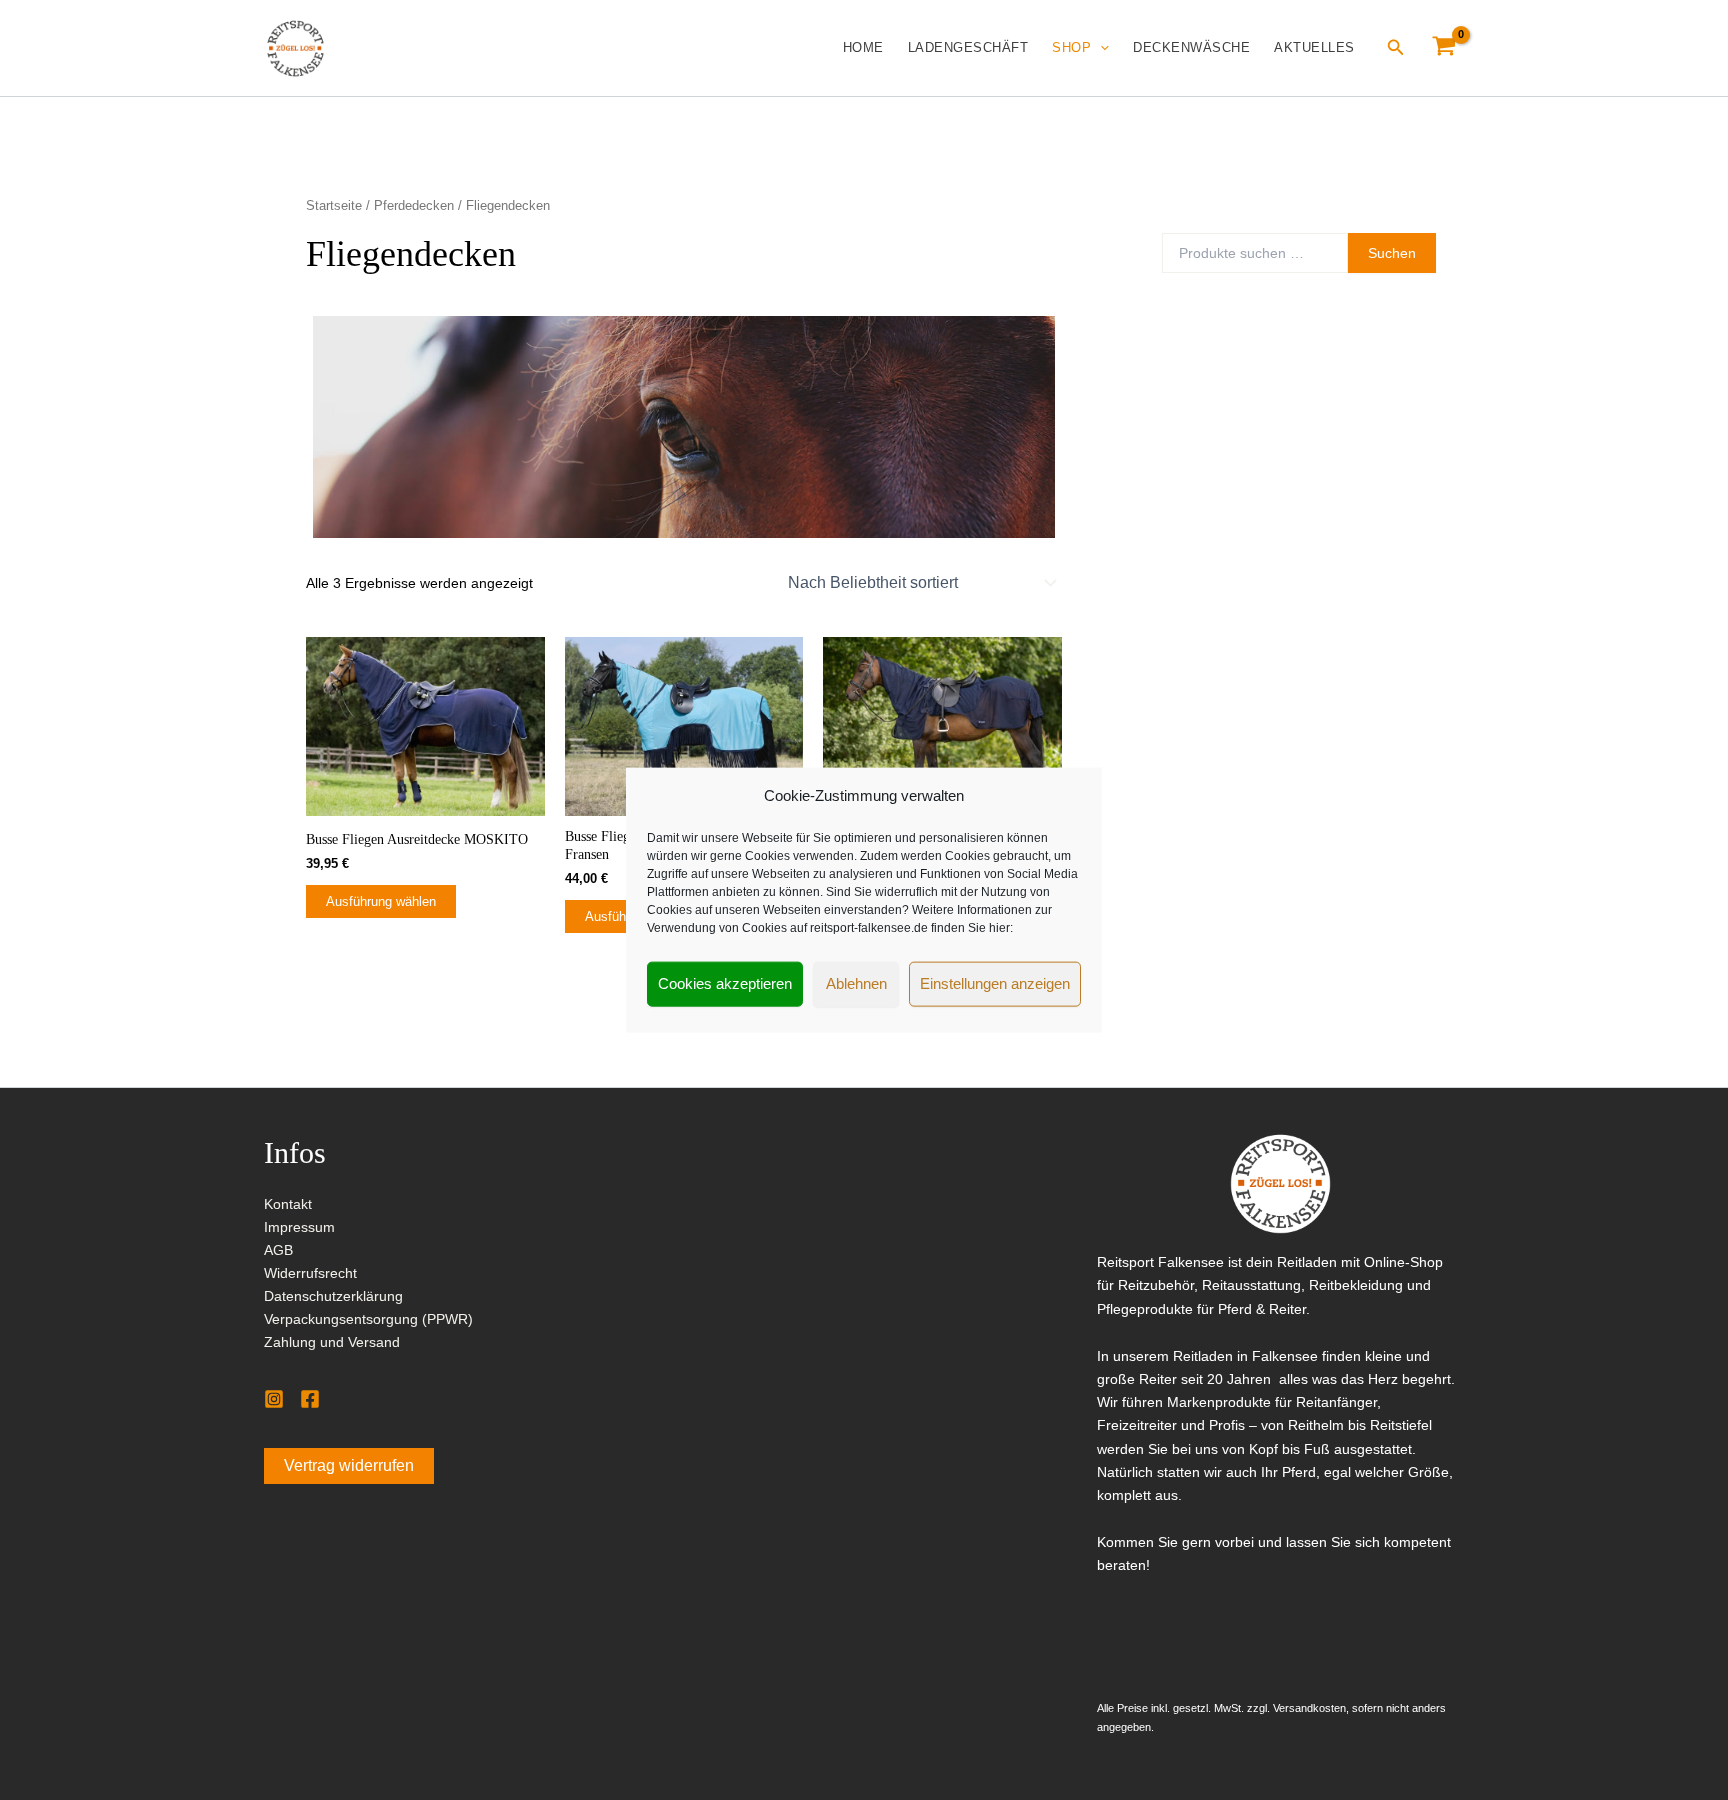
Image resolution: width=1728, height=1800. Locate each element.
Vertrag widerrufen (349, 1465)
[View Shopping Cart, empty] (1444, 47)
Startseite (334, 205)
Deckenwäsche (1191, 47)
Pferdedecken (414, 205)
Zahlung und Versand (332, 1342)
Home (863, 47)
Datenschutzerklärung (333, 1296)
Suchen (1392, 253)
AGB (278, 1250)
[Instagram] (274, 1399)
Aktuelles (1314, 47)
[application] (1100, 48)
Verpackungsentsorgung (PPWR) (368, 1319)
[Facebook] (310, 1399)
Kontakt (288, 1204)
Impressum (299, 1227)
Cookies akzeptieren (725, 983)
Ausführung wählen (381, 901)
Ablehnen (856, 983)
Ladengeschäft (968, 47)
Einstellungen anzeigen (995, 983)
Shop (1071, 47)
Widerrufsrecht (310, 1273)
